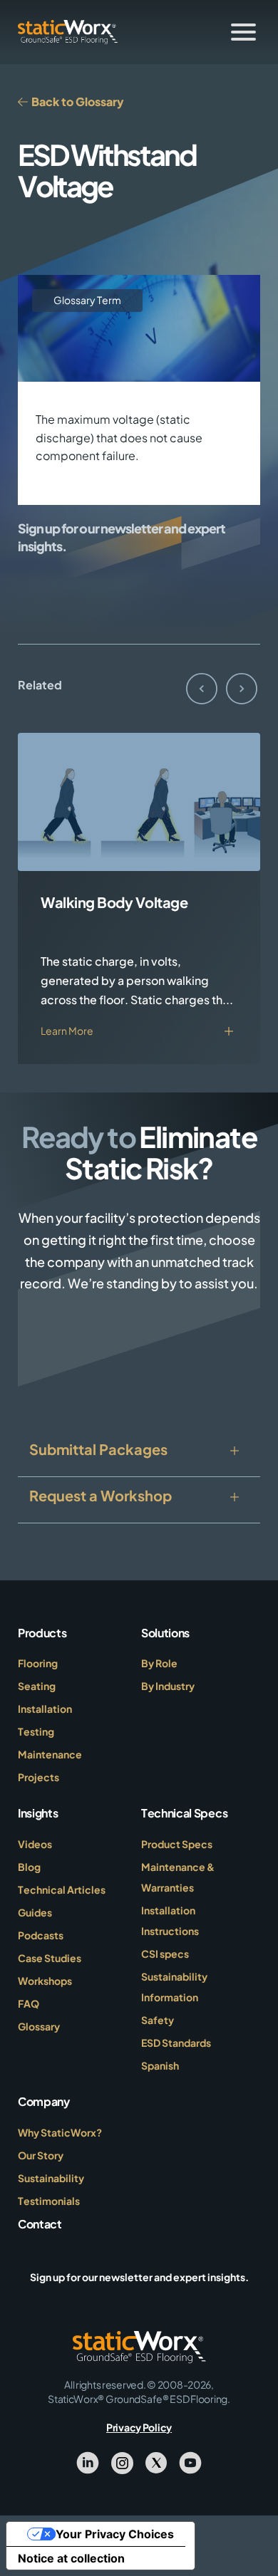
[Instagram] (122, 2461)
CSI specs (165, 1954)
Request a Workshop (101, 1495)
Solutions (165, 1633)
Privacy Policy (139, 2427)
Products (42, 1633)
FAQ (29, 2003)
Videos (35, 1844)
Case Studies (50, 1958)
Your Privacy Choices (115, 2534)
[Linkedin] (88, 2461)
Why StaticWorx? (60, 2132)
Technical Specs (184, 1813)
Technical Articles (62, 1889)
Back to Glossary (77, 101)
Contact (40, 2224)
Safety (158, 2020)
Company (44, 2101)
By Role (159, 1663)
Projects (38, 1777)
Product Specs (177, 1844)
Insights (38, 1813)
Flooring (38, 1663)
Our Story (41, 2155)
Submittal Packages (98, 1449)
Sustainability (51, 2178)
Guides (35, 1912)
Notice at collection (71, 2558)
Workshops (45, 1981)
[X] (156, 2461)
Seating (37, 1686)
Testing (36, 1731)
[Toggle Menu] (243, 32)
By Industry (168, 1686)
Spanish (160, 2065)
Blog (29, 1867)
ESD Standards (176, 2043)
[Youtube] (190, 2461)
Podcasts (41, 1935)
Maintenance (50, 1754)
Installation (45, 1709)
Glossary (39, 2026)
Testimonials (49, 2201)
